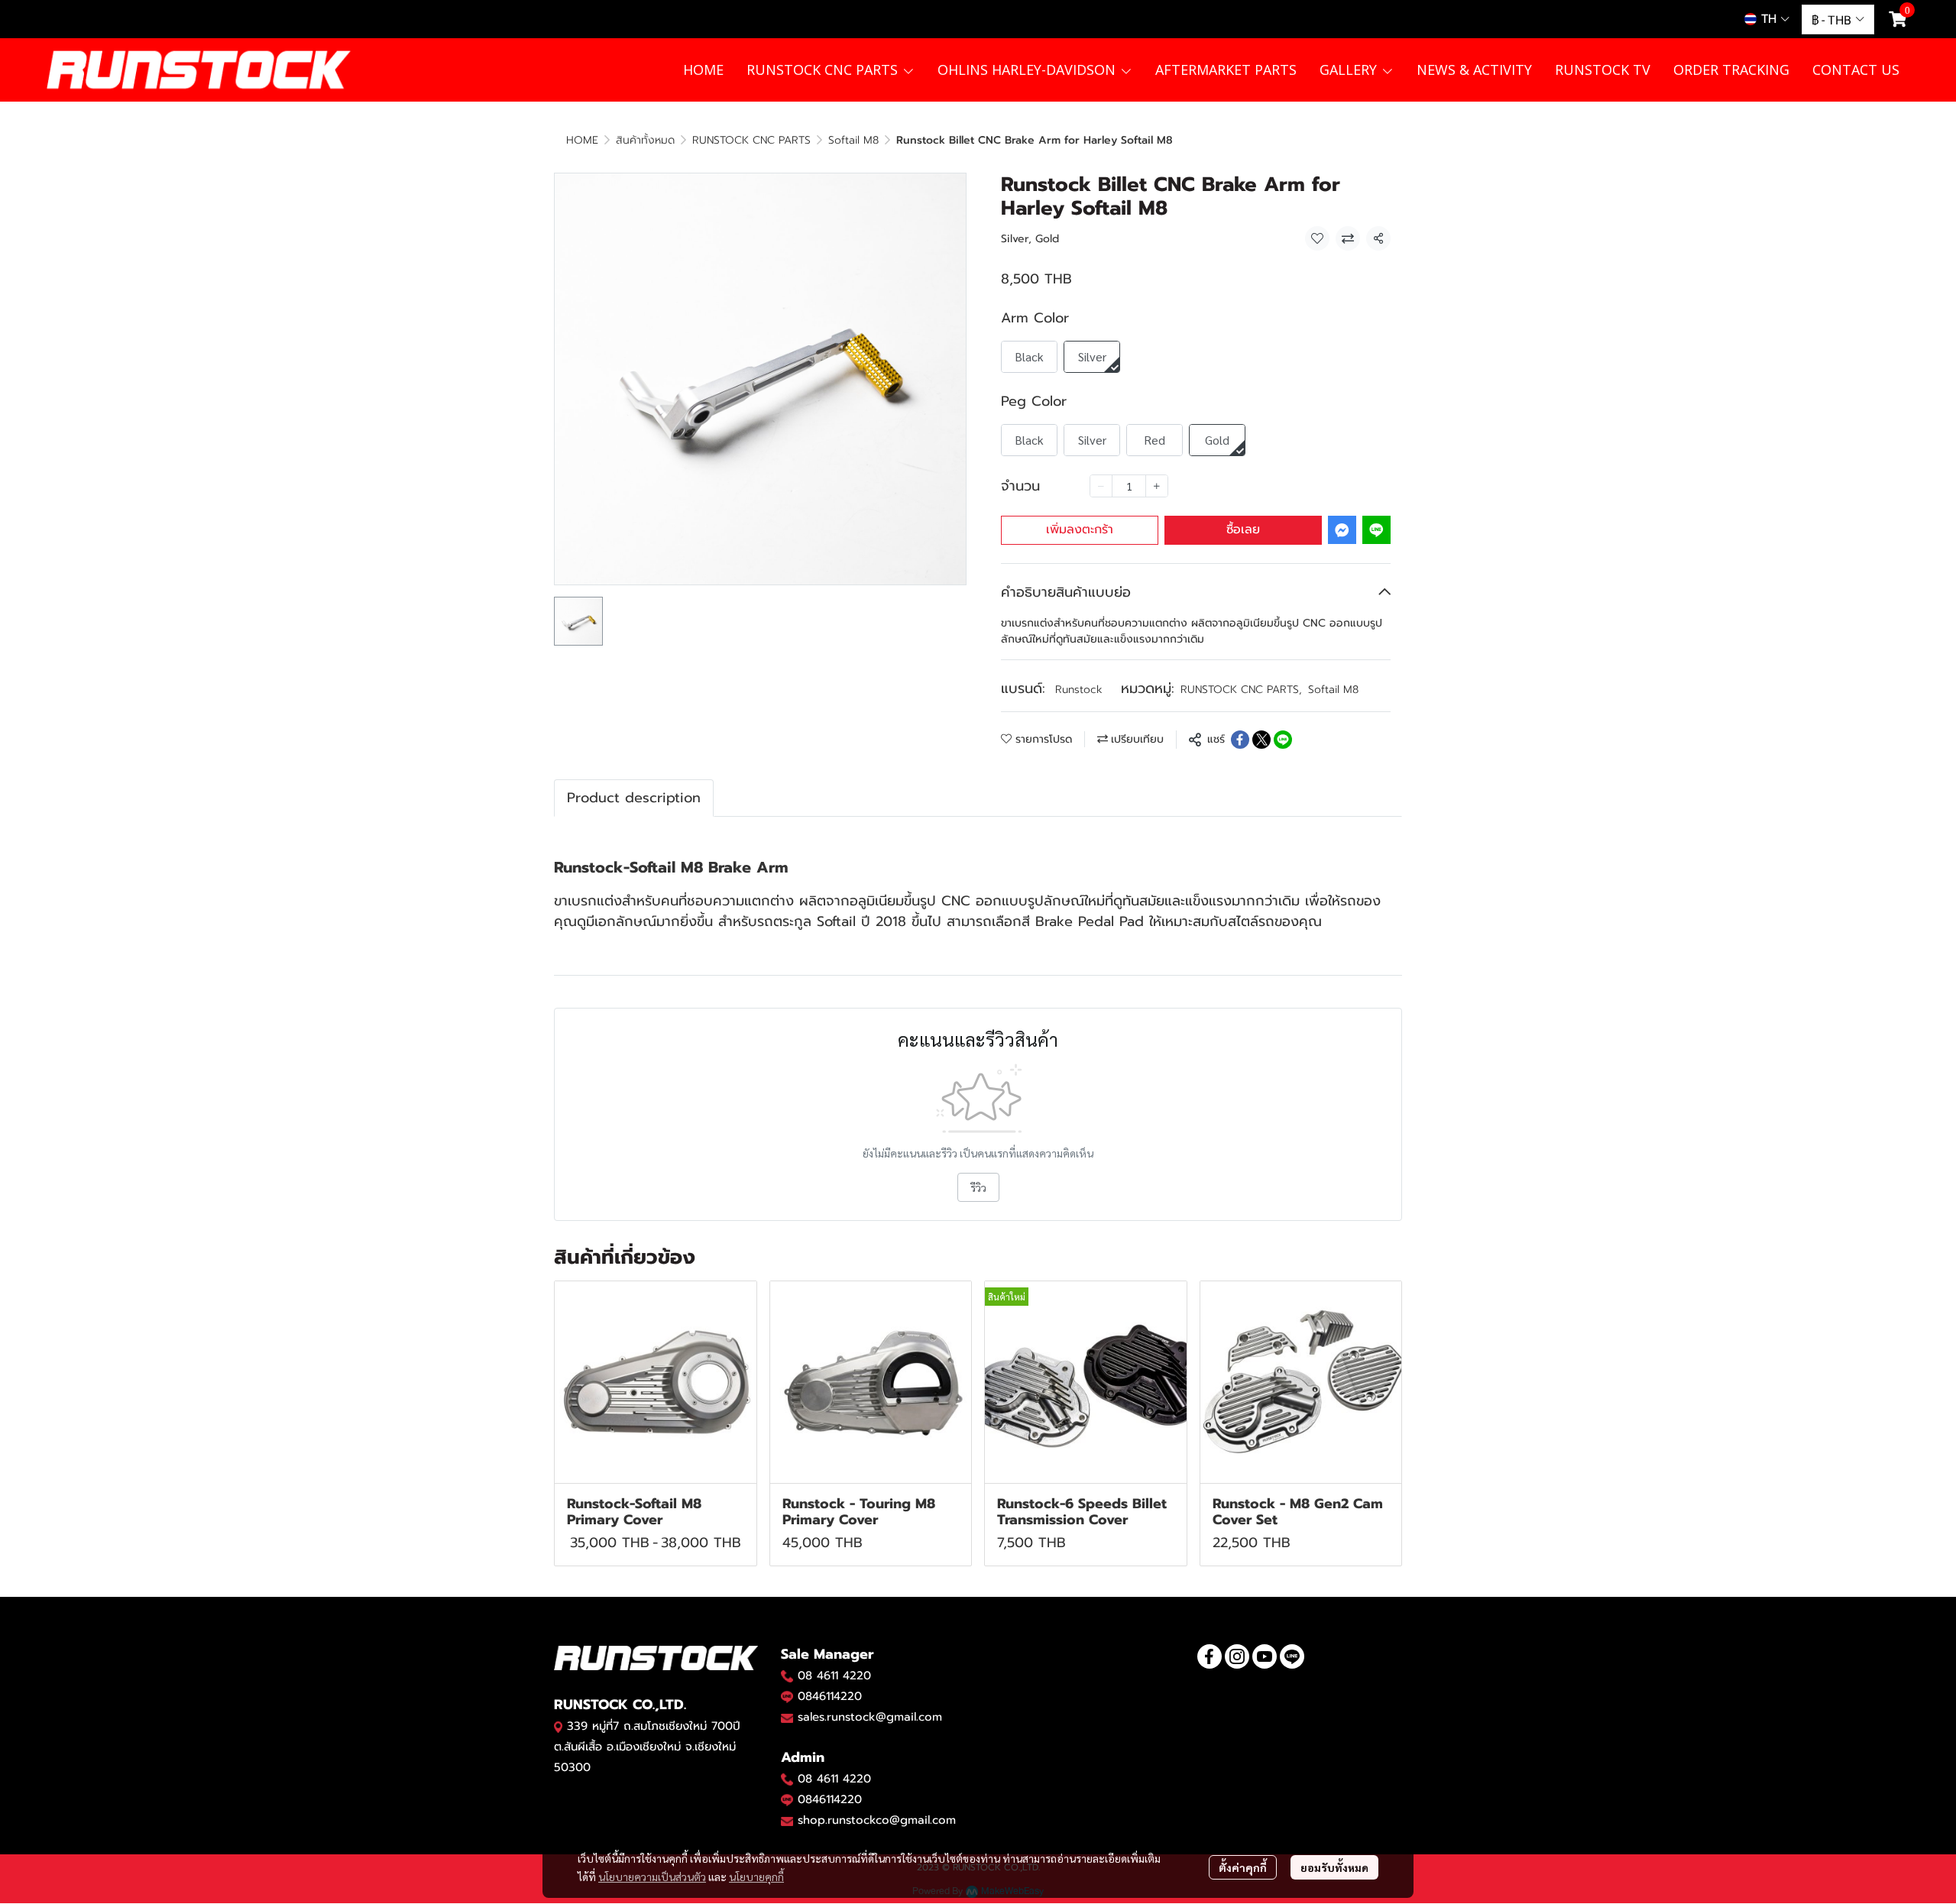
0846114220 (830, 1696)
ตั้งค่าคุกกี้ (1243, 1867)
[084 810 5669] (787, 1676)
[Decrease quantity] (1101, 486)
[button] (1767, 19)
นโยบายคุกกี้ (756, 1876)
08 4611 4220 (834, 1676)
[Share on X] (1261, 740)
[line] (1292, 1656)
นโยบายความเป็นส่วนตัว (652, 1876)
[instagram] (1237, 1656)
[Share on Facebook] (1240, 740)
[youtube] (1265, 1656)
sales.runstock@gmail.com (870, 1717)
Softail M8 (853, 140)
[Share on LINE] (1283, 740)
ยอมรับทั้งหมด (1334, 1867)
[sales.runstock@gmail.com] (787, 1718)
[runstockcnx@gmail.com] (787, 1821)
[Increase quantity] (1157, 486)
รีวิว (978, 1187)
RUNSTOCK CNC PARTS (751, 140)
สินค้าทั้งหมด (645, 140)
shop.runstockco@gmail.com (877, 1820)
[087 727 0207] (787, 1779)
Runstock (1079, 690)
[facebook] (1210, 1656)
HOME (582, 140)
